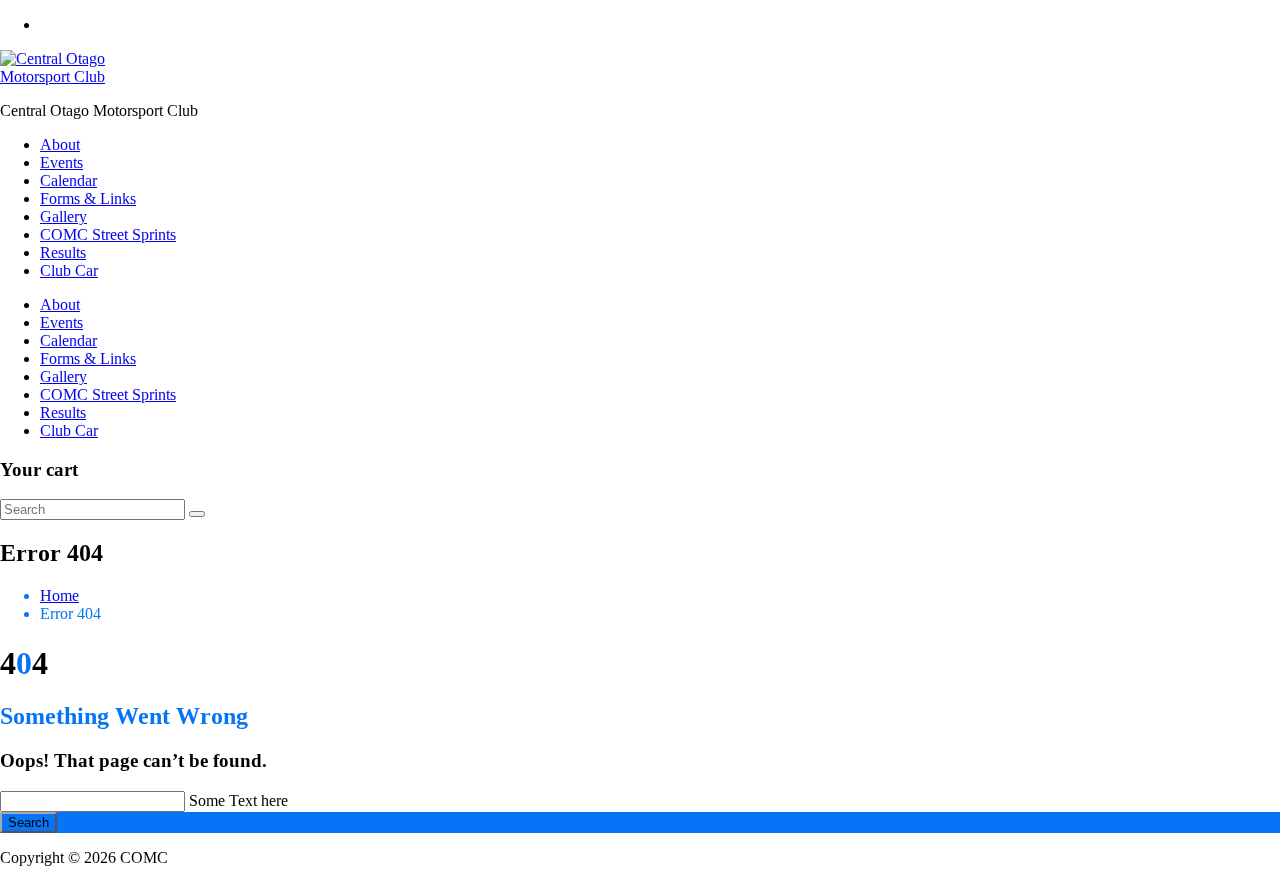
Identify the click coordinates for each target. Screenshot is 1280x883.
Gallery (63, 216)
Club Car (69, 270)
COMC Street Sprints (108, 234)
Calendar (68, 180)
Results (63, 252)
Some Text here (238, 800)
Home (59, 595)
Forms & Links (88, 198)
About (60, 144)
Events (61, 162)
